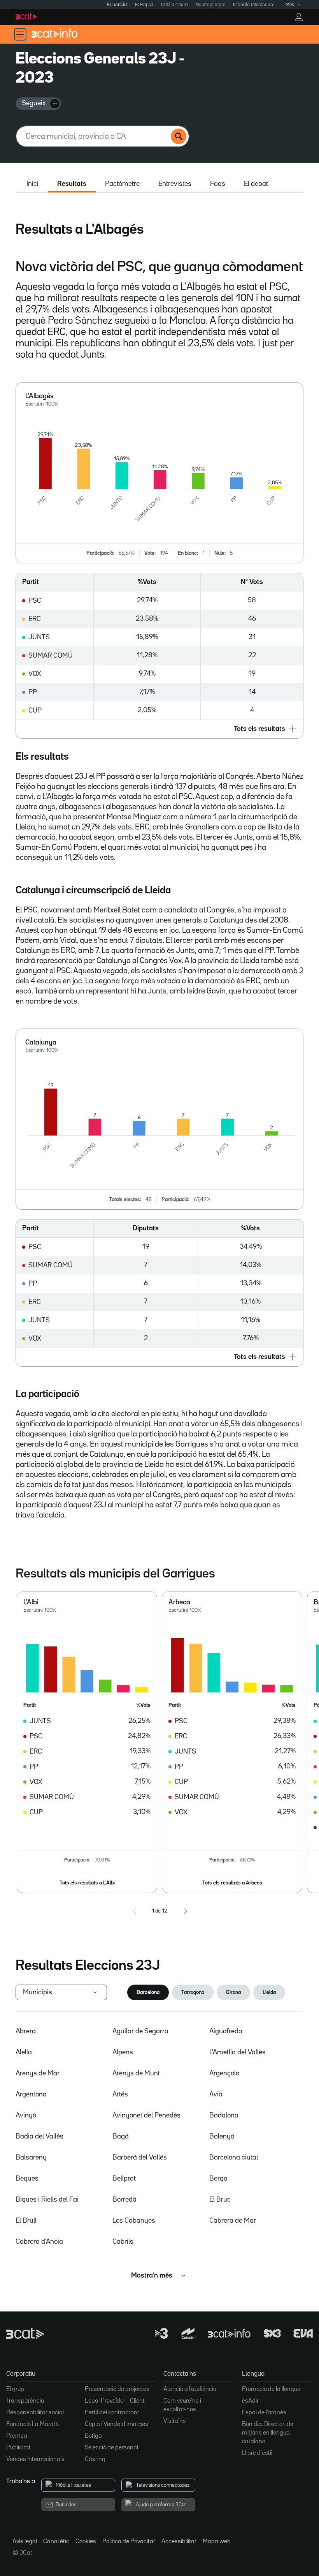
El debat (256, 184)
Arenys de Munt (136, 2073)
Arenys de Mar (38, 2073)
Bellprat (124, 2179)
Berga (218, 2179)
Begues (27, 2179)
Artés (120, 2094)
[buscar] (179, 136)
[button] (159, 729)
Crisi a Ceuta (174, 5)
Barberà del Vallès (140, 2158)
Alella (24, 2052)
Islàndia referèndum (254, 5)
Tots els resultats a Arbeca (232, 1883)
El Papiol (144, 5)
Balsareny (31, 2158)
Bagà (121, 2137)
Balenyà (222, 2137)
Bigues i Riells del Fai (47, 2200)
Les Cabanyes (134, 2221)
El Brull (26, 2221)
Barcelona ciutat (234, 2158)
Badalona (224, 2115)
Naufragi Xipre (210, 5)
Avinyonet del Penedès (146, 2115)
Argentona (31, 2094)
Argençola (224, 2073)
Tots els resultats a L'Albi (87, 1883)
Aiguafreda (226, 2031)
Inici (32, 184)
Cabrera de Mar (233, 2221)
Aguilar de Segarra (140, 2031)
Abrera (26, 2031)
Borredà (124, 2200)
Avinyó (26, 2115)
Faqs (218, 184)
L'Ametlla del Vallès (237, 2052)
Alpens (123, 2052)
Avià (216, 2094)
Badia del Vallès (39, 2137)
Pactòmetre (122, 184)
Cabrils (123, 2242)
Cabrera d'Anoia (39, 2242)
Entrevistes (175, 184)
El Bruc (220, 2200)
